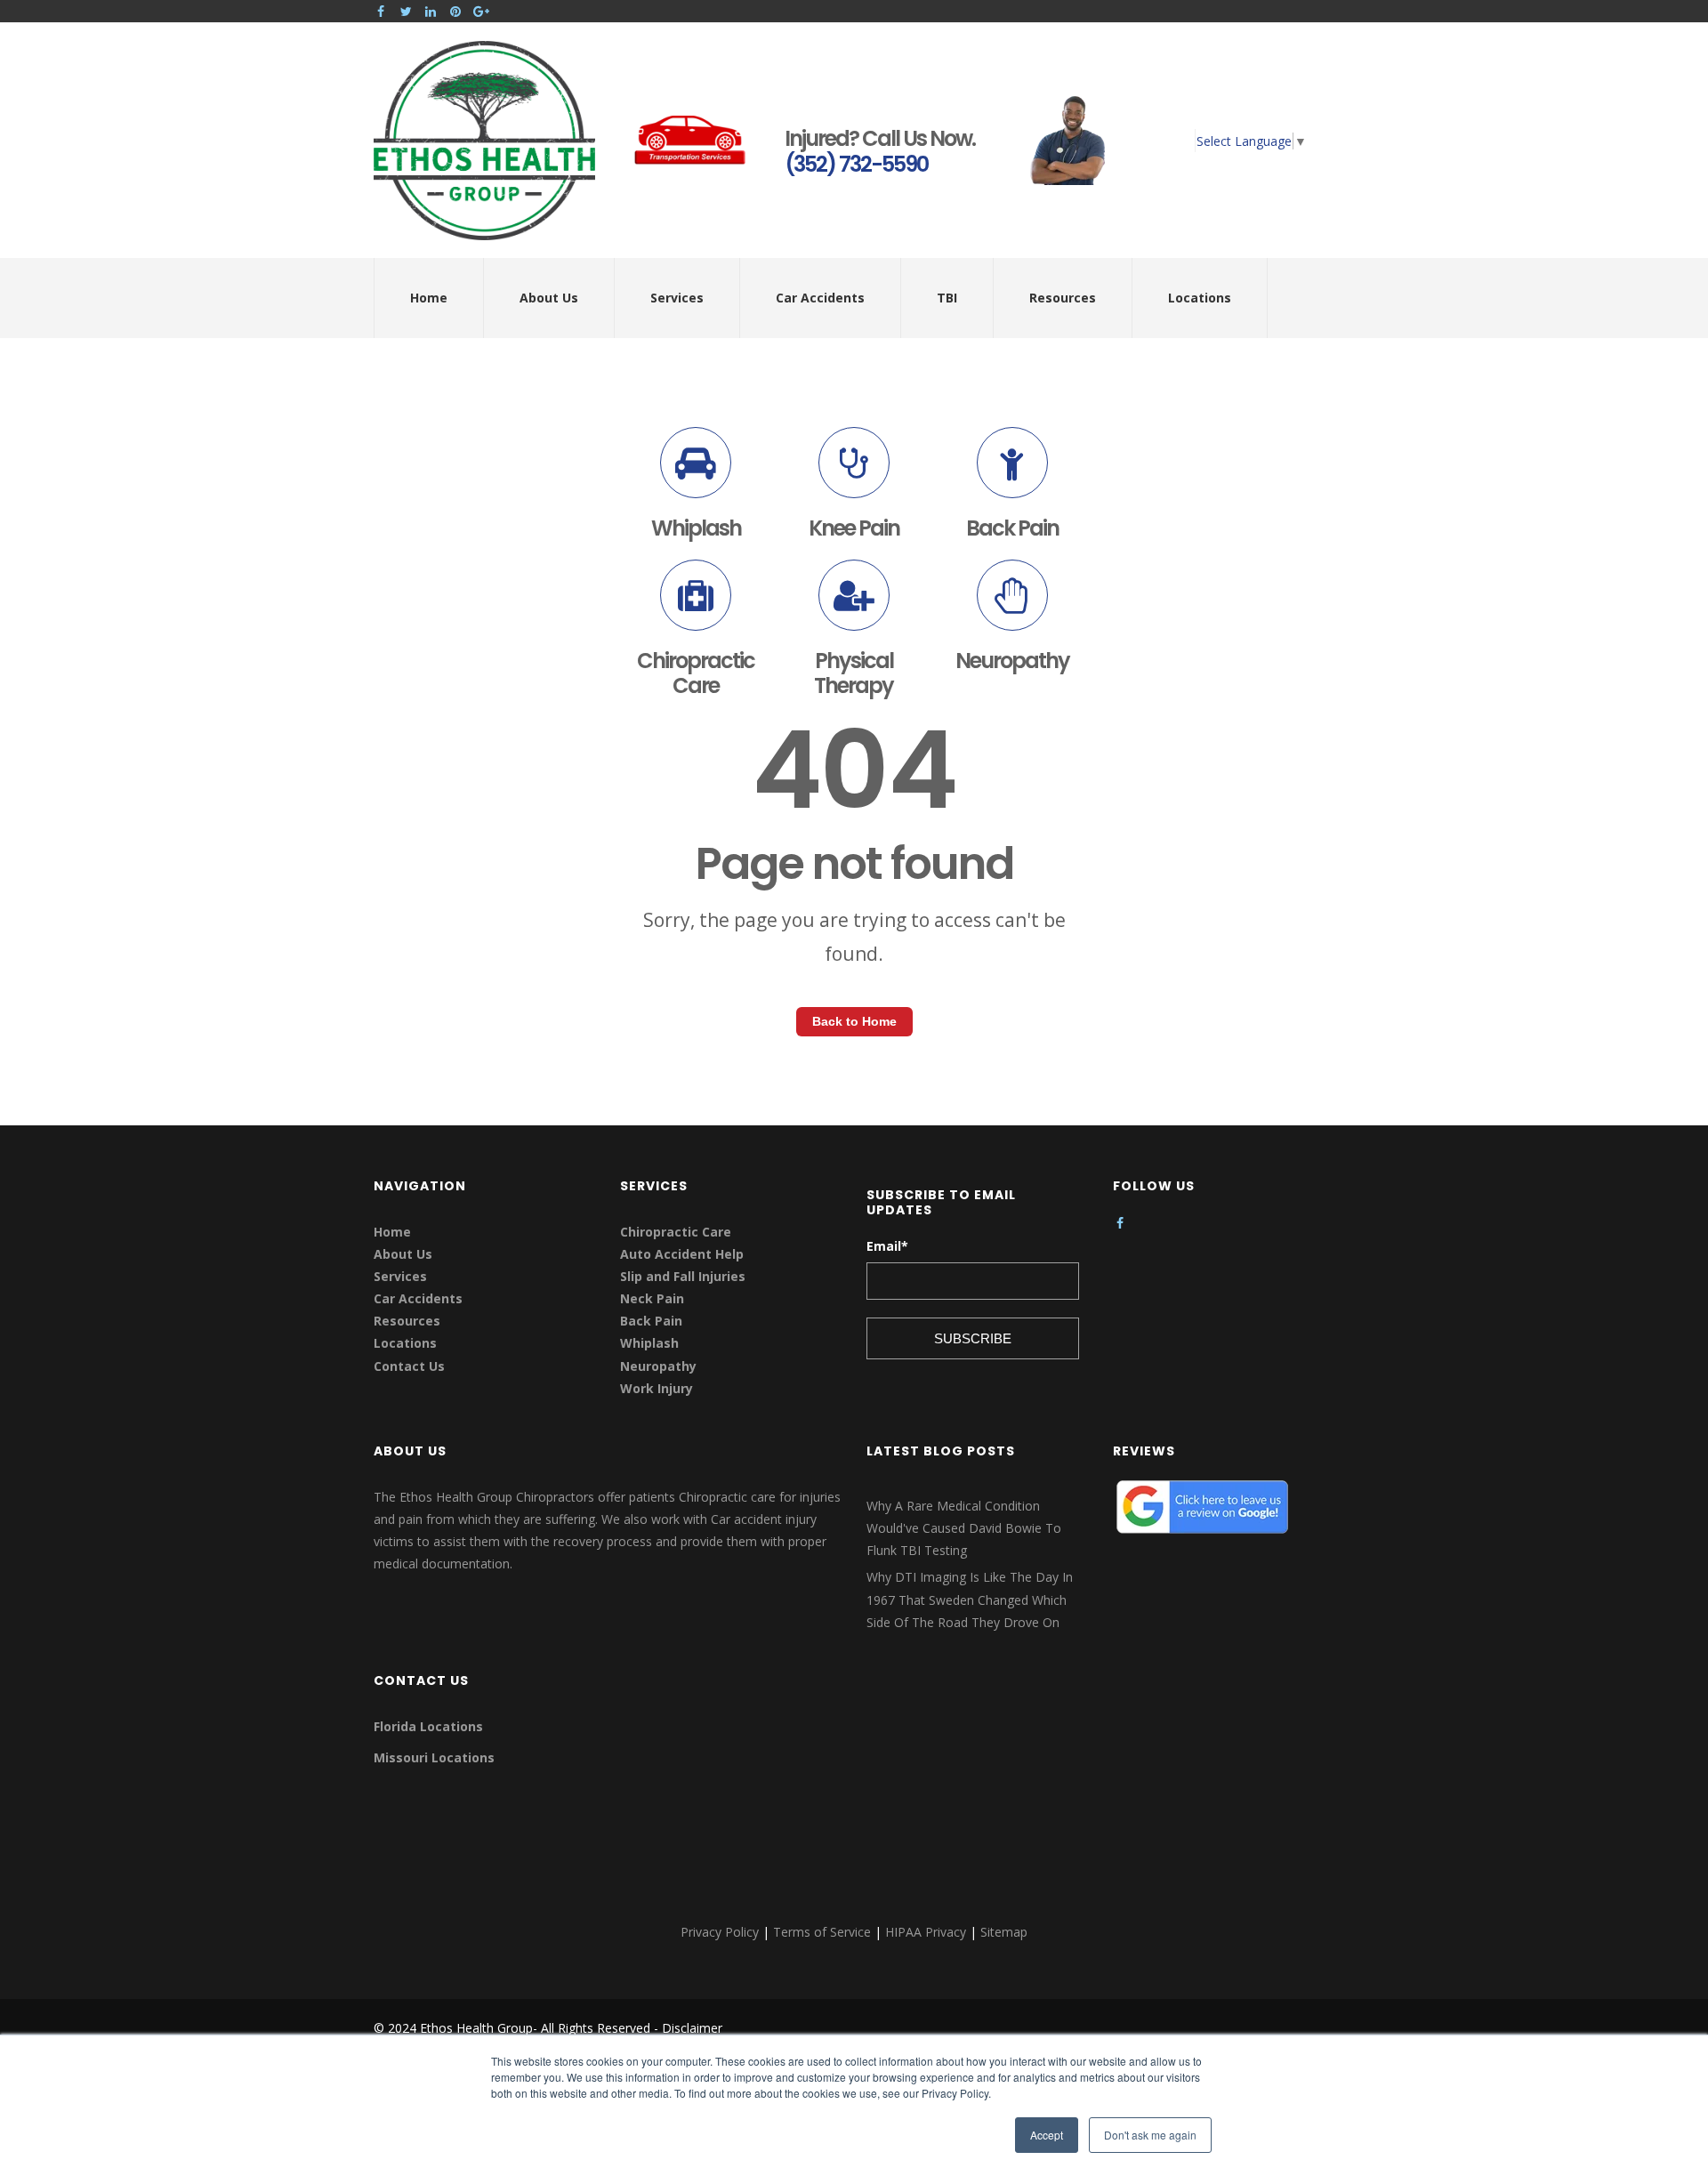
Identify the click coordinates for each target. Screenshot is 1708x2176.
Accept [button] (1047, 2135)
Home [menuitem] (429, 298)
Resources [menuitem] (1063, 298)
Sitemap (1004, 1932)
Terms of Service (822, 1932)
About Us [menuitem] (549, 298)
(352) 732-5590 (856, 164)
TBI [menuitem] (947, 298)
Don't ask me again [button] (1150, 2135)
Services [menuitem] (677, 298)
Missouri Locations (434, 1757)
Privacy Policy (720, 1932)
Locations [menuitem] (1200, 298)
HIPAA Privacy (926, 1932)
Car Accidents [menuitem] (820, 298)
